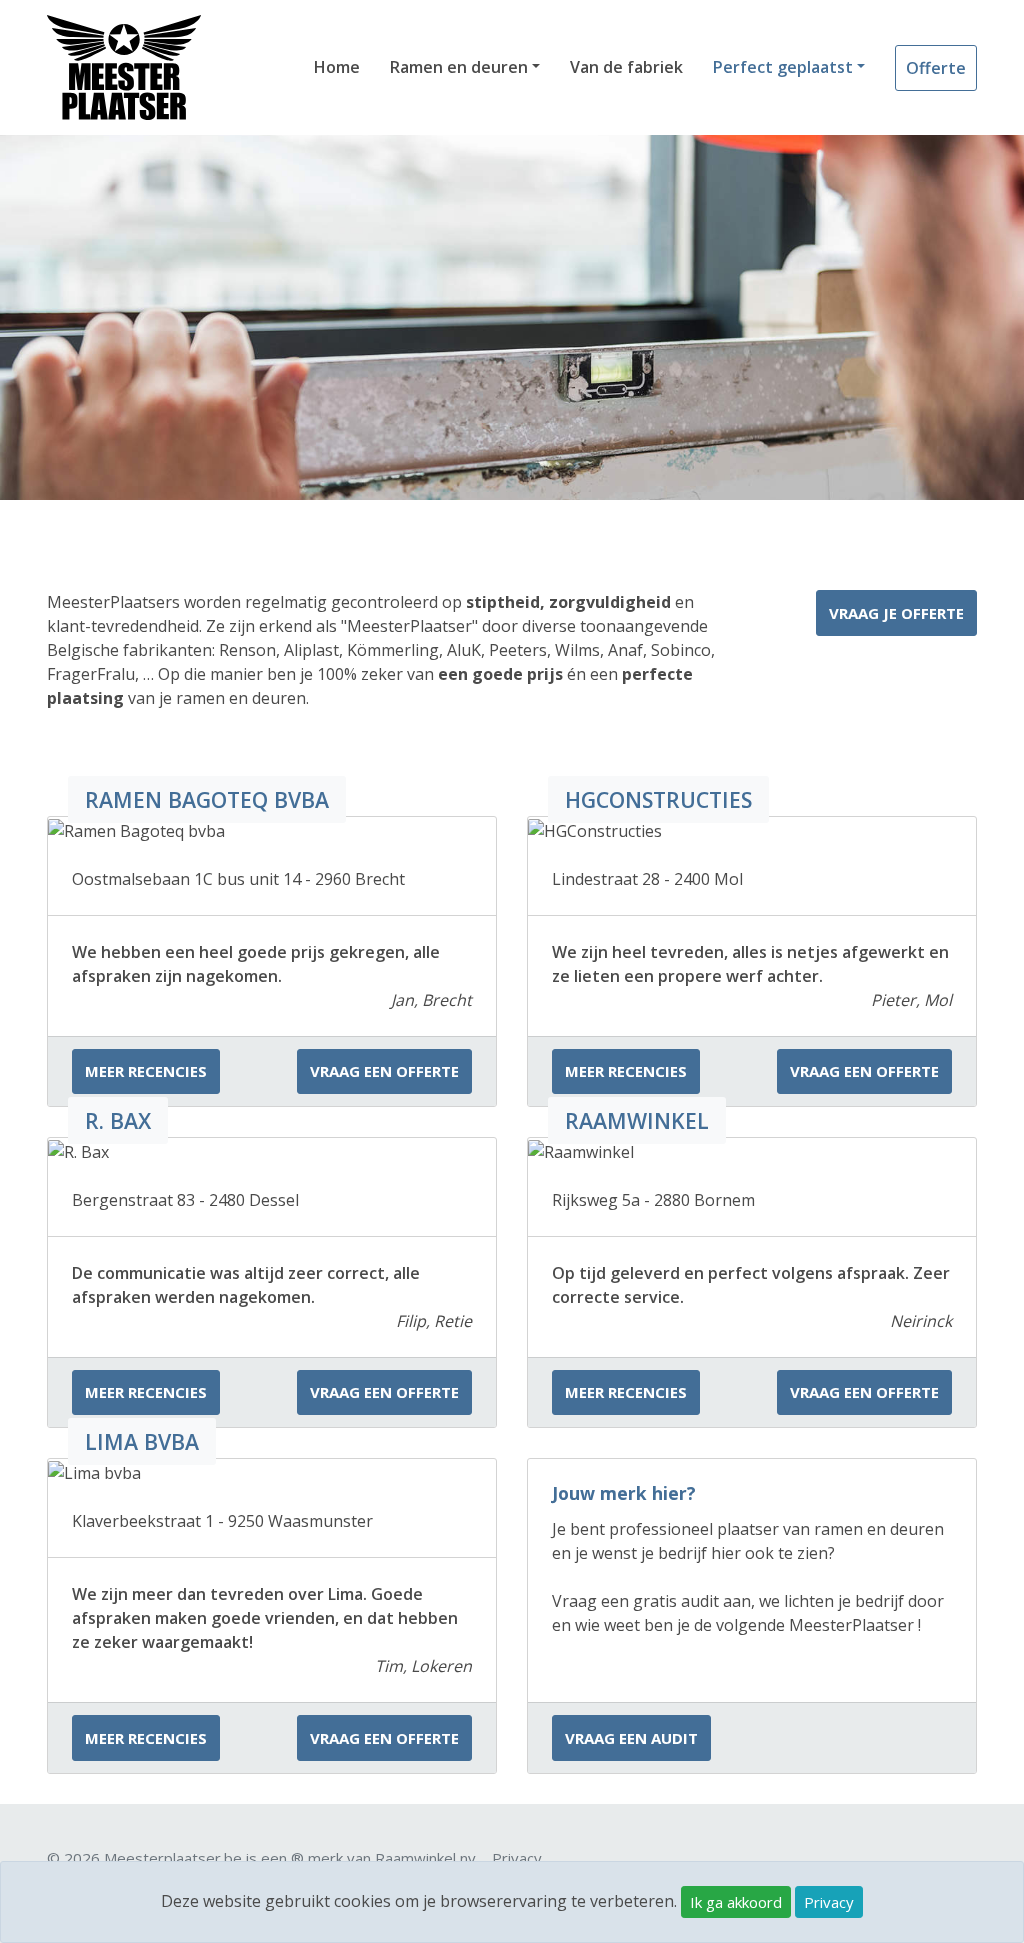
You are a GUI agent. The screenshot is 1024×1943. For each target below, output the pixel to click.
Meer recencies (146, 1071)
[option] (512, 317)
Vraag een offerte (384, 1071)
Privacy (829, 1902)
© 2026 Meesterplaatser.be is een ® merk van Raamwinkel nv (261, 1858)
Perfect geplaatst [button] (783, 67)
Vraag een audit (631, 1738)
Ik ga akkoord (736, 1902)
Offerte (936, 68)
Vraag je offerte (896, 613)
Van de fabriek (626, 67)
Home (337, 67)
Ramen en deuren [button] (459, 67)
